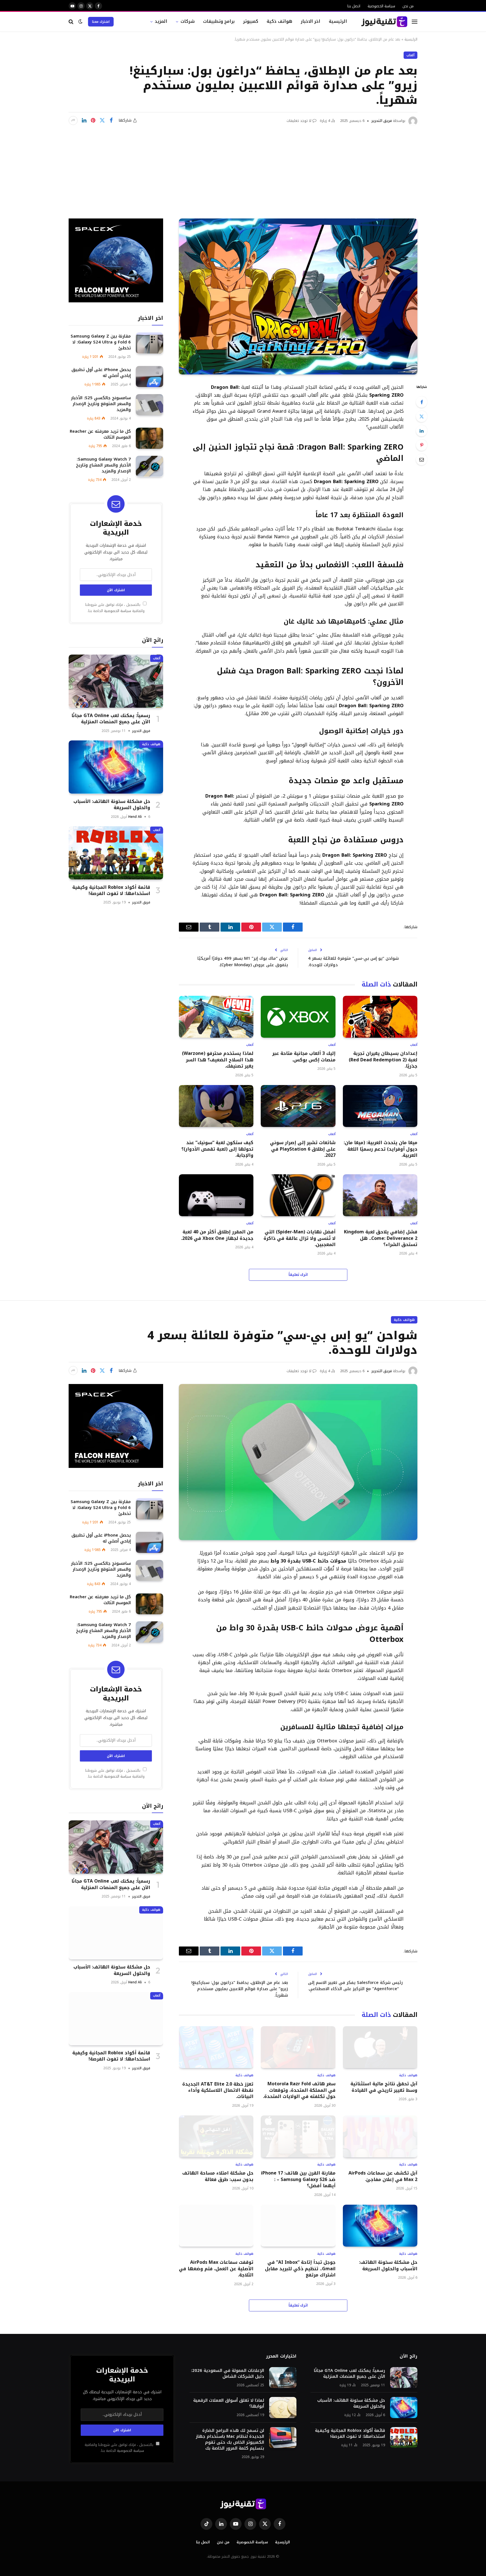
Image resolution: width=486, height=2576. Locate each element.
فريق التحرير (382, 121)
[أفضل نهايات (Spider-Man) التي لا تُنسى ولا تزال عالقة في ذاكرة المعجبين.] (298, 1195)
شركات (188, 21)
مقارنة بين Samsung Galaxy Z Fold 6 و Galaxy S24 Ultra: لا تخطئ (101, 342)
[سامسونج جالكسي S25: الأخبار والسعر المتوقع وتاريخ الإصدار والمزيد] (149, 405)
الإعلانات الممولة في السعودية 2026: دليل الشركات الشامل (228, 2374)
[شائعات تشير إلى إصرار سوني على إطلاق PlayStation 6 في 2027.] (298, 1106)
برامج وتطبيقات (219, 21)
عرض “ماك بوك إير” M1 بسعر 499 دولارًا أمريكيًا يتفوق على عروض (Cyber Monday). (243, 962)
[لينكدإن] (84, 120)
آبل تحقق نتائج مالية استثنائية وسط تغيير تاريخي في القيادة (384, 2087)
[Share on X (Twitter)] (102, 120)
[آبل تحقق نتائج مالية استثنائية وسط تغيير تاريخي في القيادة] (380, 2047)
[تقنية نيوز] (384, 22)
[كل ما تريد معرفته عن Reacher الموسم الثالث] (149, 438)
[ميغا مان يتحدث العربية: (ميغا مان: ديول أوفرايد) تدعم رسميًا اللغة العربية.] (380, 1106)
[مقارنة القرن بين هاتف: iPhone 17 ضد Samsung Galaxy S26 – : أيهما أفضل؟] (298, 2136)
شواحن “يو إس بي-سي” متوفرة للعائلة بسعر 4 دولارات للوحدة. (353, 962)
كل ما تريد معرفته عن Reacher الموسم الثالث (100, 434)
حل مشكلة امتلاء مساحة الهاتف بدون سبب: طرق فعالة (218, 2176)
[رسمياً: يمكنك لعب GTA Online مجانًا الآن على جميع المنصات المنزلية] (116, 681)
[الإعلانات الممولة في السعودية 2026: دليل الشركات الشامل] (283, 2378)
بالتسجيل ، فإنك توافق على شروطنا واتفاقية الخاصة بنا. (115, 608)
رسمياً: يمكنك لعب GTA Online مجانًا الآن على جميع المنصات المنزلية (111, 719)
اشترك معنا (101, 22)
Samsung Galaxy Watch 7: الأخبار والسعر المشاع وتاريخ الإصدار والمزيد (103, 465)
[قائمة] (415, 22)
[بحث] (72, 22)
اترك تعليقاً (298, 1275)
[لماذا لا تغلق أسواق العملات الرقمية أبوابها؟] (283, 2408)
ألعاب (410, 55)
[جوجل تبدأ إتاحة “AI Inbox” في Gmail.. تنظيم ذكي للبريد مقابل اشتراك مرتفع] (298, 2226)
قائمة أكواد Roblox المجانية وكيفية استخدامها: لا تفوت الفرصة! (111, 890)
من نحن (408, 6)
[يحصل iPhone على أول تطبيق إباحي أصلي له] (149, 377)
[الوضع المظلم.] (80, 22)
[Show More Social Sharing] (73, 120)
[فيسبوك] (422, 402)
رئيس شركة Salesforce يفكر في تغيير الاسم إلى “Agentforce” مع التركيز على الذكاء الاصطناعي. (355, 1986)
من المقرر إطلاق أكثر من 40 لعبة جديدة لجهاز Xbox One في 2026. (217, 1235)
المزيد (161, 21)
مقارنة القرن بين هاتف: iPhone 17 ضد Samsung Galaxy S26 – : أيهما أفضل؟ (298, 2179)
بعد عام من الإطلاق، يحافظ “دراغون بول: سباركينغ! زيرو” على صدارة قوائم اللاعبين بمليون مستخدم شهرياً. (240, 1989)
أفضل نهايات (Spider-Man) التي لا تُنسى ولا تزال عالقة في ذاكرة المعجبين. (299, 1238)
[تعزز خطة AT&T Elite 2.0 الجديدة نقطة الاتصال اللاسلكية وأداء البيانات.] (216, 2047)
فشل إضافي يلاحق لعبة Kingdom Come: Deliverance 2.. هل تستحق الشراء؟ (381, 1238)
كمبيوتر (251, 21)
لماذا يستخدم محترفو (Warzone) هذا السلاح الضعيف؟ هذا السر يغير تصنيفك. (218, 1060)
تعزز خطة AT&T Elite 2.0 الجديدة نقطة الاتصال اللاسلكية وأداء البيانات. (218, 2091)
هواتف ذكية (279, 21)
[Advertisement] (243, 168)
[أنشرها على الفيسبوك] (111, 120)
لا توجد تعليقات (299, 121)
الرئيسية (338, 21)
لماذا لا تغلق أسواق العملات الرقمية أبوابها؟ (229, 2403)
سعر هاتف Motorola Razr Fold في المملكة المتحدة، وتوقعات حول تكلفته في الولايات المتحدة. (299, 2090)
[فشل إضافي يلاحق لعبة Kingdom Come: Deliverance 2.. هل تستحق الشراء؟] (380, 1195)
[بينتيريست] (93, 120)
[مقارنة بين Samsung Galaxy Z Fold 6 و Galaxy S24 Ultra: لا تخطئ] (149, 343)
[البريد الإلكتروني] (422, 459)
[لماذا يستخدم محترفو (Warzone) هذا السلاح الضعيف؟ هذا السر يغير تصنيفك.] (216, 1017)
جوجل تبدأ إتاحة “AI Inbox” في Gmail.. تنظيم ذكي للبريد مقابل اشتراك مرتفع (300, 2269)
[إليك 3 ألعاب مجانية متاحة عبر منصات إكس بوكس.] (298, 1017)
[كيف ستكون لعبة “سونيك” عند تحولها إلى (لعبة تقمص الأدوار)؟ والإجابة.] (216, 1106)
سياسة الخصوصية (381, 6)
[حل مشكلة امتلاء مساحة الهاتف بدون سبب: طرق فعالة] (216, 2136)
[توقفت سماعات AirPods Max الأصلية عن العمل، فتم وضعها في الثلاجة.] (216, 2226)
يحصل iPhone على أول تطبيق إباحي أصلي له (101, 372)
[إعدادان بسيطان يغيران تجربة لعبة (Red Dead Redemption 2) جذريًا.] (380, 1017)
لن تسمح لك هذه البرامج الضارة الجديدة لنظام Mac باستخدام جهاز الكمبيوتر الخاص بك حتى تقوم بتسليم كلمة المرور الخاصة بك (230, 2439)
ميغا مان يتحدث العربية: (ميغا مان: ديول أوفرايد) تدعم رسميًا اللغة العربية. (381, 1149)
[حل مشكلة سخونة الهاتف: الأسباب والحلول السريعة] (116, 767)
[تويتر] (422, 416)
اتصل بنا (354, 6)
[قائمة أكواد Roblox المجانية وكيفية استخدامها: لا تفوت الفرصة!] (116, 853)
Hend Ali (135, 816)
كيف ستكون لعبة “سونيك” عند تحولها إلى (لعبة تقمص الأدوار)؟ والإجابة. (217, 1149)
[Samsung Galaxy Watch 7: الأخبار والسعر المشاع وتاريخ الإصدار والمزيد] (149, 466)
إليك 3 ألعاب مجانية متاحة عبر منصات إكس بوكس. (304, 1057)
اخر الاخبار (311, 21)
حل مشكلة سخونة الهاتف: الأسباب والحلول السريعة (112, 804)
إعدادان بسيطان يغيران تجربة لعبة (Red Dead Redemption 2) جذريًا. (383, 1060)
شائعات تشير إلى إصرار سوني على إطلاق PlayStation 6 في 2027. (303, 1149)
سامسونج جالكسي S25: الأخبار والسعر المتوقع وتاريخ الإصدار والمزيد (101, 404)
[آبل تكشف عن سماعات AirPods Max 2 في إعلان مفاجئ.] (380, 2136)
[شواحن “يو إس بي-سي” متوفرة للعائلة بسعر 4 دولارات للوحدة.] (298, 1462)
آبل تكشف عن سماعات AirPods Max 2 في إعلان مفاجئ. (383, 2176)
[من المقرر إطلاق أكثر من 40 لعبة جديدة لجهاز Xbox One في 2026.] (216, 1195)
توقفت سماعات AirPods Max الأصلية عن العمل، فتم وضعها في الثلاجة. (216, 2269)
